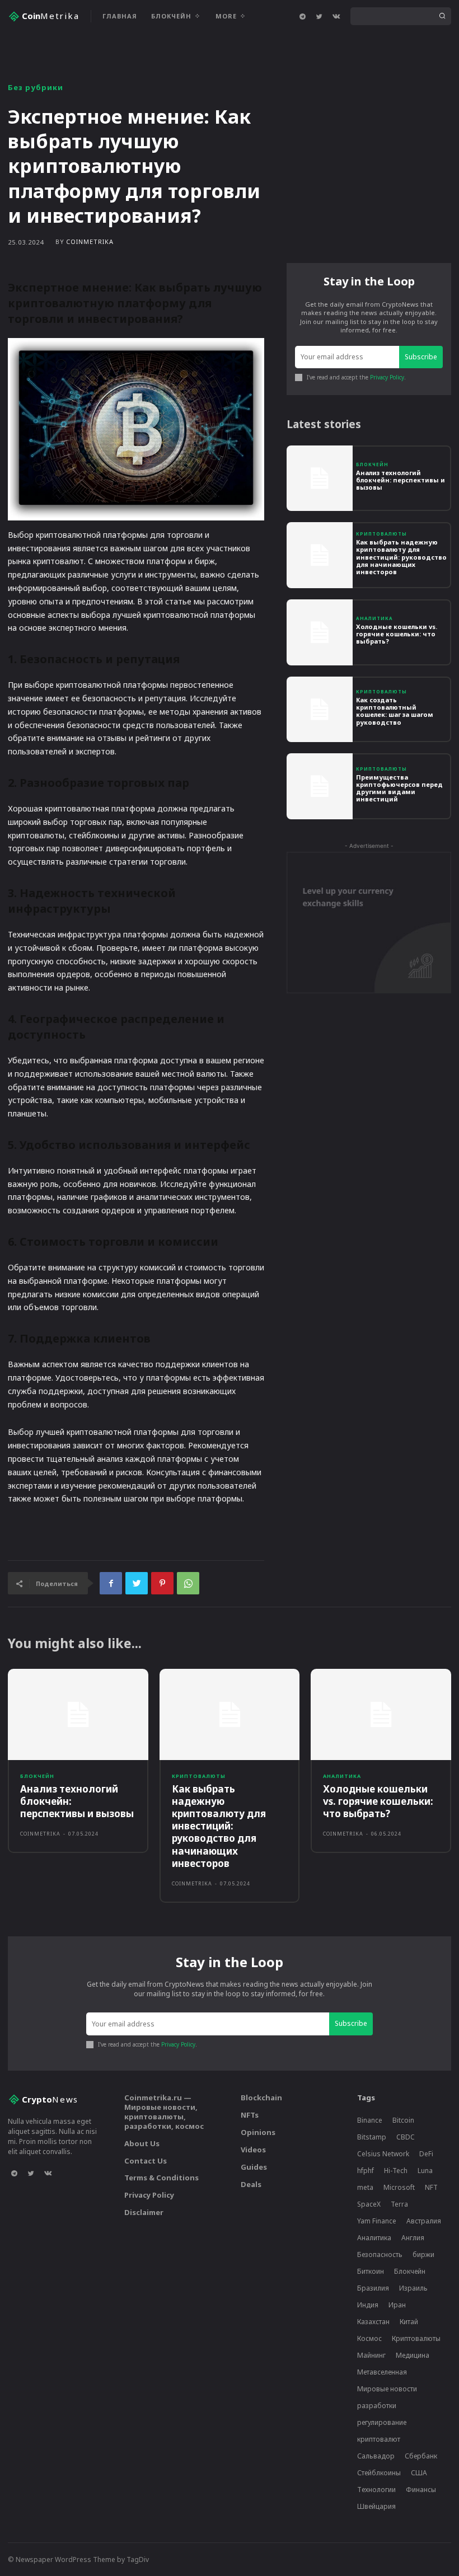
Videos (253, 2150)
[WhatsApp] (188, 1583)
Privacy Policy (387, 377)
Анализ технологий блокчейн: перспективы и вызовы (401, 480)
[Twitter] (319, 16)
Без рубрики (36, 88)
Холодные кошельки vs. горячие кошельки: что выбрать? (397, 634)
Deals (251, 2184)
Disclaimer (144, 2212)
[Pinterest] (162, 1583)
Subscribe (421, 357)
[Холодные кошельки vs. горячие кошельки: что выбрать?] (320, 632)
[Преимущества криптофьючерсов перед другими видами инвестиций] (320, 786)
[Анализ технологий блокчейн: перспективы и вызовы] (320, 478)
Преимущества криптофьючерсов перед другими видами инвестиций (399, 788)
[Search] (442, 16)
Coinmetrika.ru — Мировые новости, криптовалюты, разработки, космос (164, 2112)
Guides (254, 2167)
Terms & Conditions (161, 2178)
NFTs (250, 2115)
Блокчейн (372, 464)
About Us (142, 2143)
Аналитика (374, 618)
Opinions (258, 2132)
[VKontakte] (336, 16)
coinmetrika (90, 241)
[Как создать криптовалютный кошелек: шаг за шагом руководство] (320, 710)
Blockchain (261, 2098)
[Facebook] (111, 1583)
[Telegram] (302, 16)
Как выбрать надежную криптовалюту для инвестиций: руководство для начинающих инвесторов (401, 557)
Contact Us (146, 2161)
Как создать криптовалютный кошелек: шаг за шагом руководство (395, 711)
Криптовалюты (381, 534)
